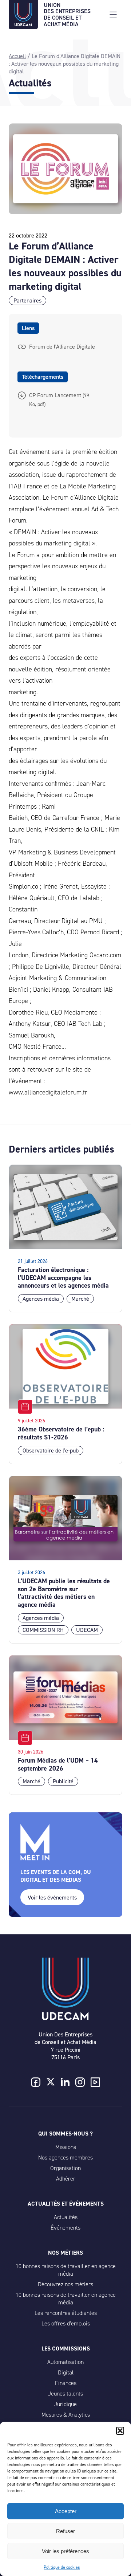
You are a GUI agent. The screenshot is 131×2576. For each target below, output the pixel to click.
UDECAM (87, 1630)
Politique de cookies (62, 2567)
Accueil (17, 56)
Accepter (66, 2511)
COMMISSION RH (43, 1630)
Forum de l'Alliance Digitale (62, 347)
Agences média (41, 1299)
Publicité (63, 1781)
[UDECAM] (23, 24)
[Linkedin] (65, 2083)
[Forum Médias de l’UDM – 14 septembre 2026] (65, 1698)
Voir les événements (52, 1898)
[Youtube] (95, 2083)
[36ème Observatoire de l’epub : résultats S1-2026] (65, 1367)
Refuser (65, 2531)
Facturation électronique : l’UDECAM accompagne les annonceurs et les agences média (63, 1278)
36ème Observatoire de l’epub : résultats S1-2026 (61, 1433)
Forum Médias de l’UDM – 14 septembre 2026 (58, 1764)
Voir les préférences (65, 2551)
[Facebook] (36, 2083)
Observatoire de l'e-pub (51, 1450)
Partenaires (27, 300)
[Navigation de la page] (113, 15)
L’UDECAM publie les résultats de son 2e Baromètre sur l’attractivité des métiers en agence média (64, 1593)
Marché (80, 1299)
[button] (120, 2431)
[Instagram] (80, 2083)
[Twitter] (51, 2083)
